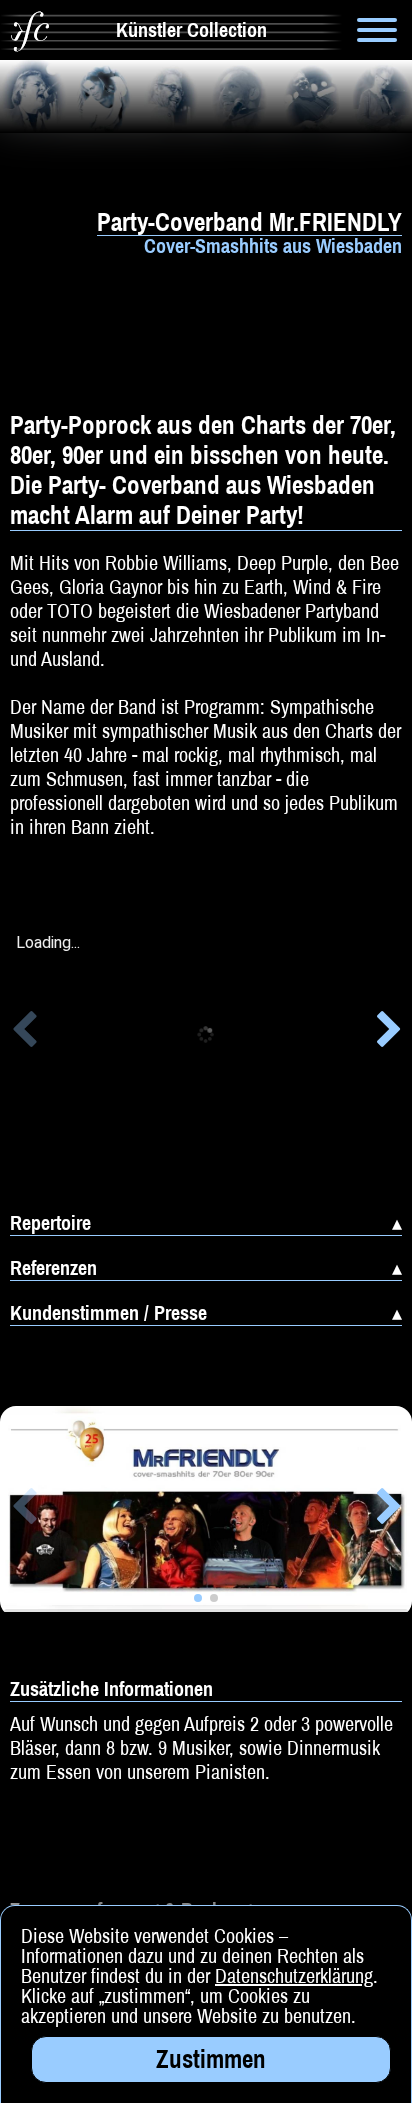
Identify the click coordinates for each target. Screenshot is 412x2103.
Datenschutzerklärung (294, 1975)
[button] (23, 1033)
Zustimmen (211, 2059)
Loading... (48, 943)
